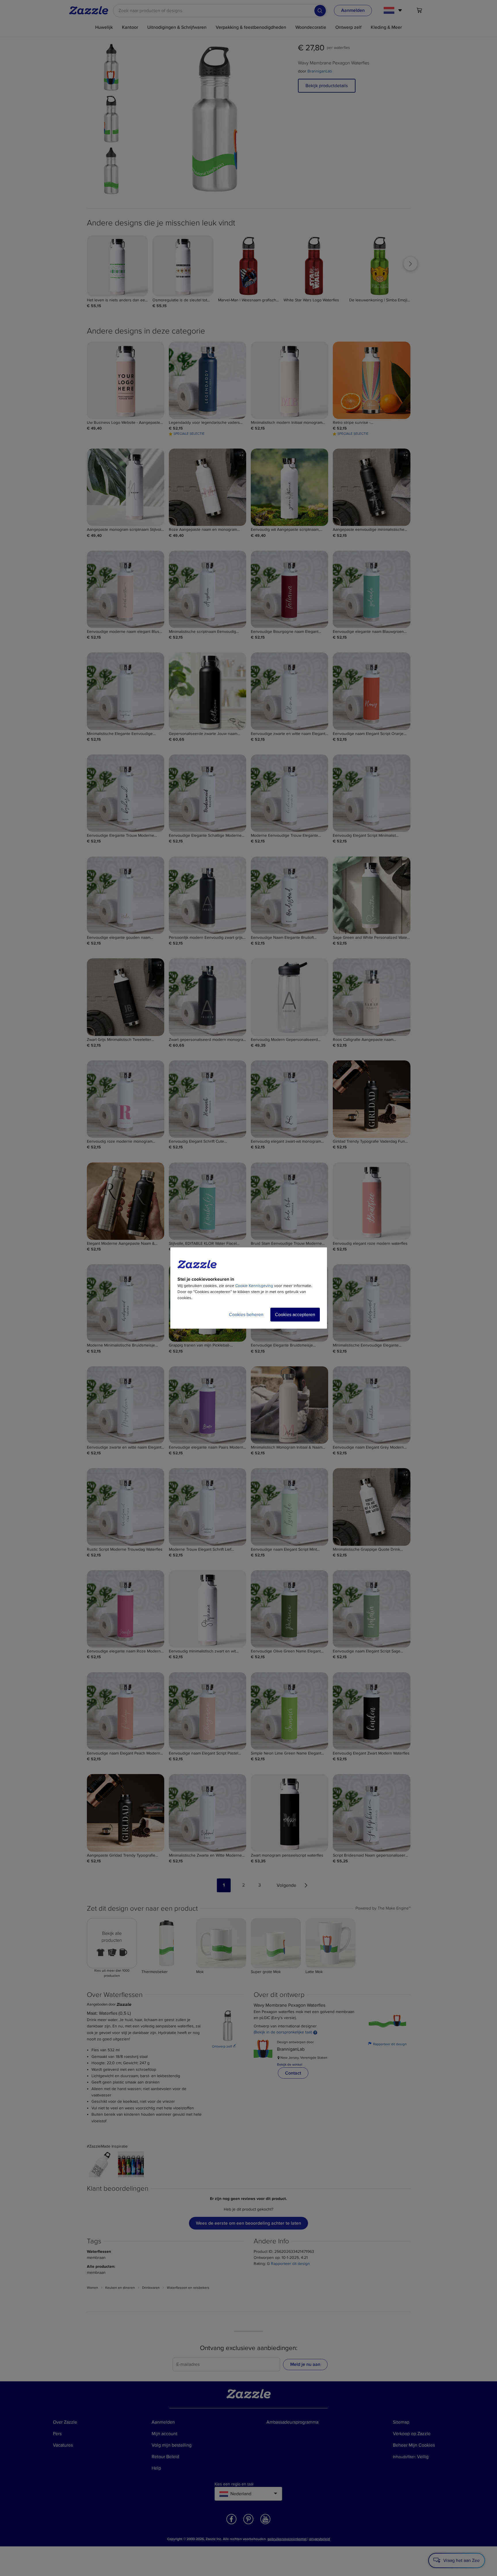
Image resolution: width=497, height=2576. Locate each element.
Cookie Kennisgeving (254, 1286)
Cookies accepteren (295, 1315)
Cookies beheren (246, 1315)
